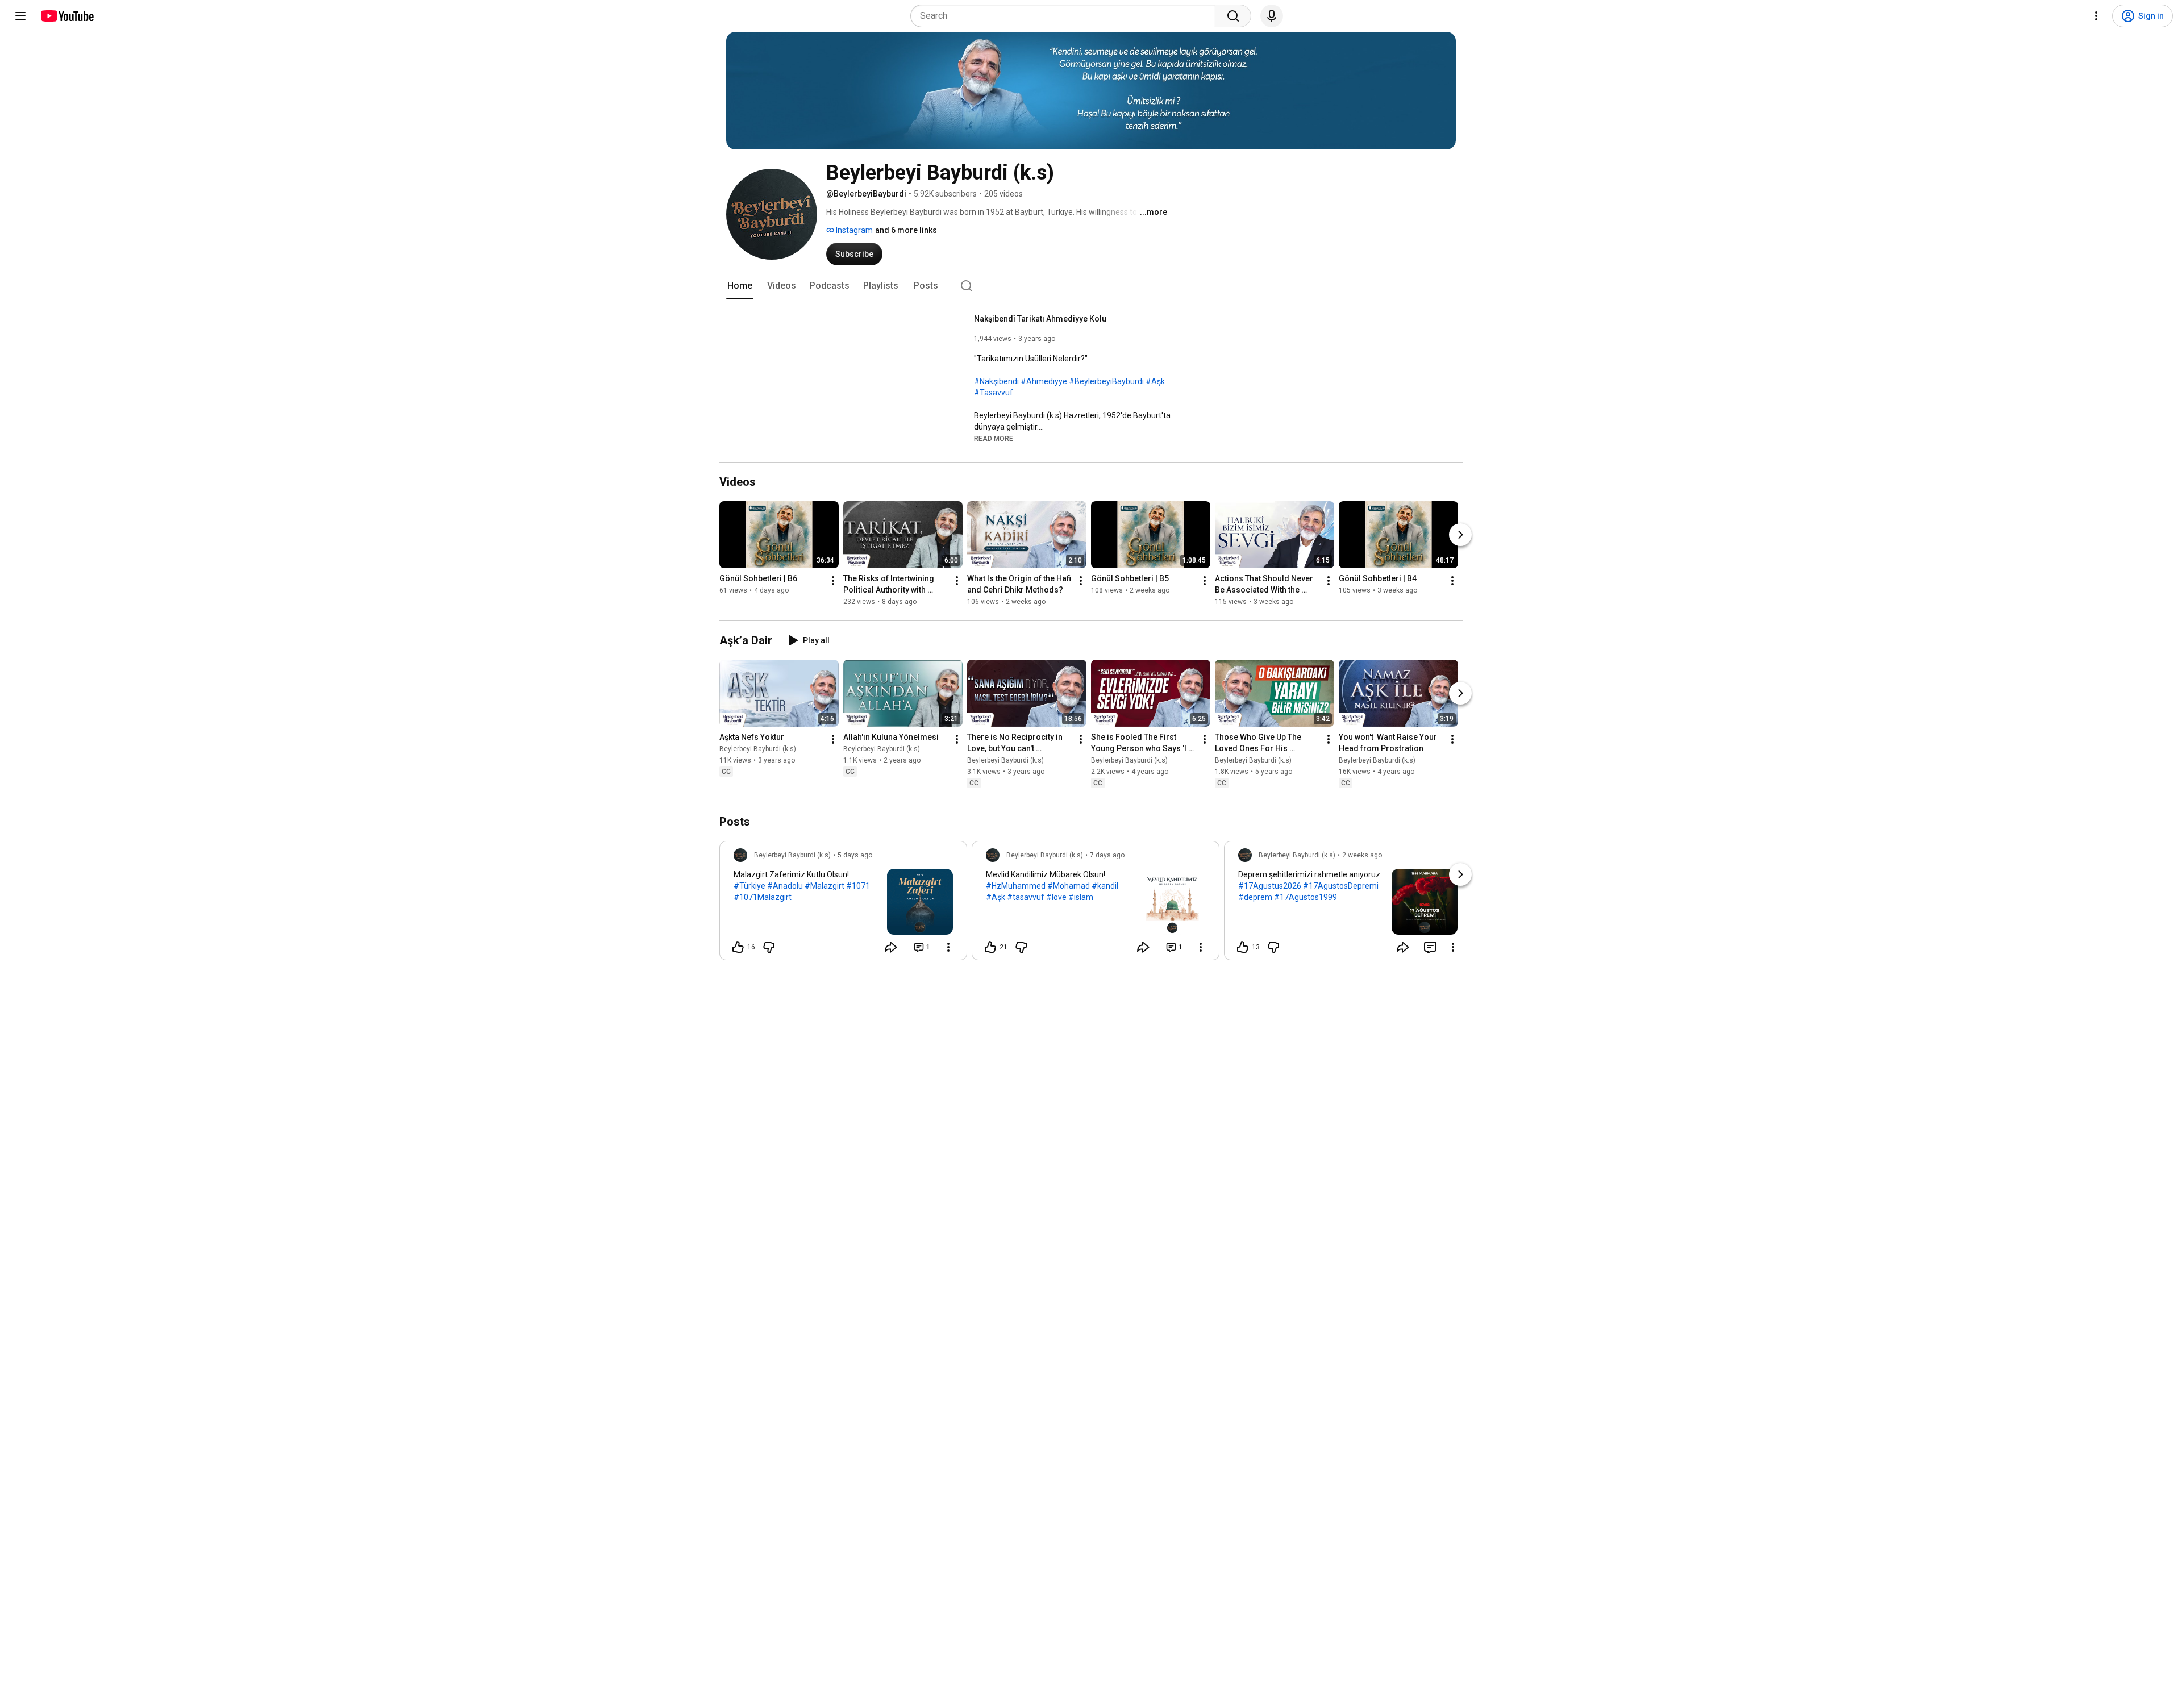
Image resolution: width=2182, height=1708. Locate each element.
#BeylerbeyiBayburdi (1106, 381)
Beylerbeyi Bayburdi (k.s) (758, 749)
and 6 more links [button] (906, 230)
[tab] (740, 286)
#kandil (1105, 886)
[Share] (891, 947)
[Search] (1233, 16)
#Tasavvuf (994, 393)
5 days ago (855, 855)
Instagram (853, 230)
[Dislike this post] (769, 947)
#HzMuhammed (1016, 886)
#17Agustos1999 (1306, 897)
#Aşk (1155, 381)
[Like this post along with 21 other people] (990, 947)
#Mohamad (1069, 886)
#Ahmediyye (1044, 381)
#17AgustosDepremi (1341, 886)
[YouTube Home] (67, 16)
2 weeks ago (1362, 855)
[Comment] (1430, 947)
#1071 (858, 886)
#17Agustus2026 (1270, 886)
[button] (994, 438)
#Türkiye (749, 886)
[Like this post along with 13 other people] (1243, 947)
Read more (994, 439)
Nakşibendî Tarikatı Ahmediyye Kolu (1040, 319)
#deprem (1255, 897)
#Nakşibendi (996, 381)
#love (1056, 897)
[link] (843, 904)
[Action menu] (948, 947)
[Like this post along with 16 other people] (738, 947)
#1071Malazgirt (763, 897)
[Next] (1460, 535)
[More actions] (833, 581)
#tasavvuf (1026, 897)
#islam (1081, 897)
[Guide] (20, 16)
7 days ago (1107, 855)
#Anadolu (785, 886)
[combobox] (1066, 16)
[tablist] (1091, 286)
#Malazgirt (825, 886)
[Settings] (2096, 16)
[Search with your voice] (1272, 16)
